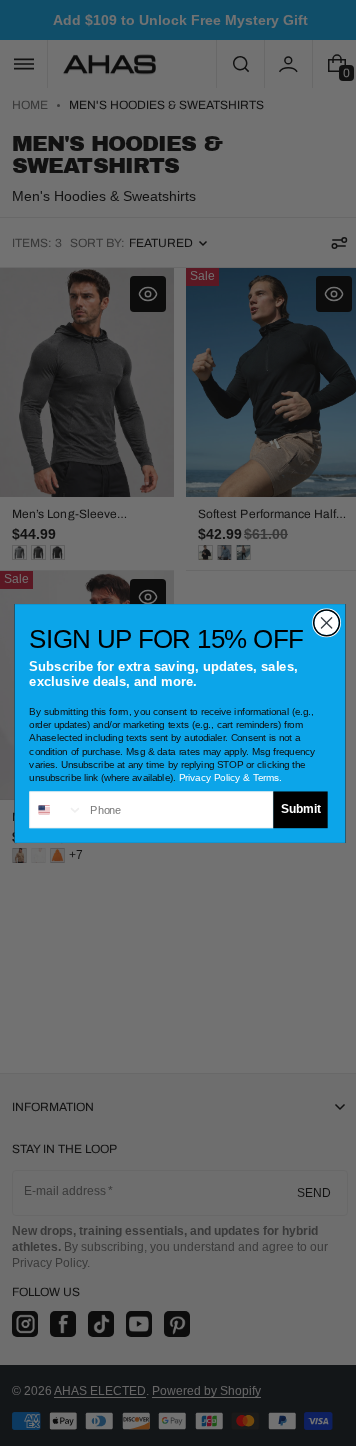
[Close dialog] (319, 622)
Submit (293, 809)
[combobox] (49, 809)
